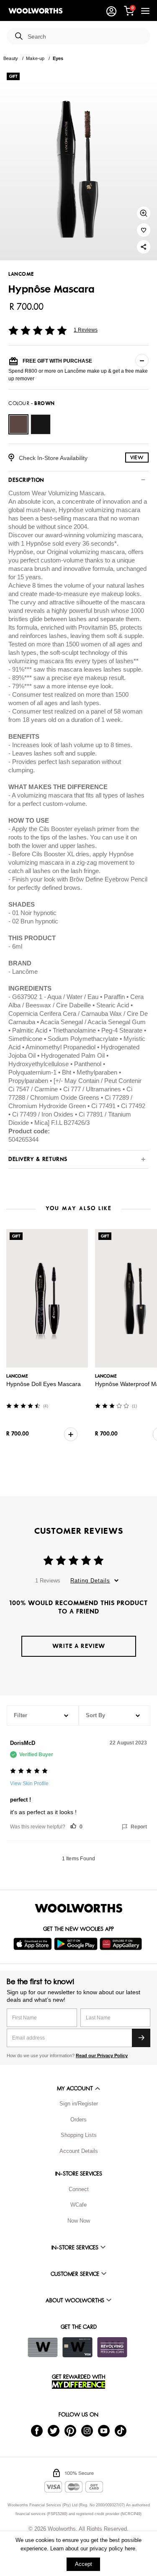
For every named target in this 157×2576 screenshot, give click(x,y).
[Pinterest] (70, 2431)
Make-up (35, 58)
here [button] (130, 2549)
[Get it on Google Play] (77, 1944)
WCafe (78, 2205)
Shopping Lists (79, 2135)
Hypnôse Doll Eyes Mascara (44, 1384)
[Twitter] (54, 2431)
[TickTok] (121, 2431)
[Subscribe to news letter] (141, 2038)
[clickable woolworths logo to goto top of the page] (79, 1908)
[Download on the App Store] (34, 1944)
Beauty (11, 58)
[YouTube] (104, 2431)
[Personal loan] (112, 2347)
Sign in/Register (79, 2104)
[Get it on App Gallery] (122, 1944)
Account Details (79, 2151)
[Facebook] (37, 2431)
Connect (79, 2189)
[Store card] (43, 2347)
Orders (78, 2120)
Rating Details (90, 1581)
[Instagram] (87, 2431)
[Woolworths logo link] (36, 11)
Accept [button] (84, 2564)
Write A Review (79, 1646)
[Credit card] (77, 2347)
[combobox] (86, 37)
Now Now (79, 2221)
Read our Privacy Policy (102, 2056)
